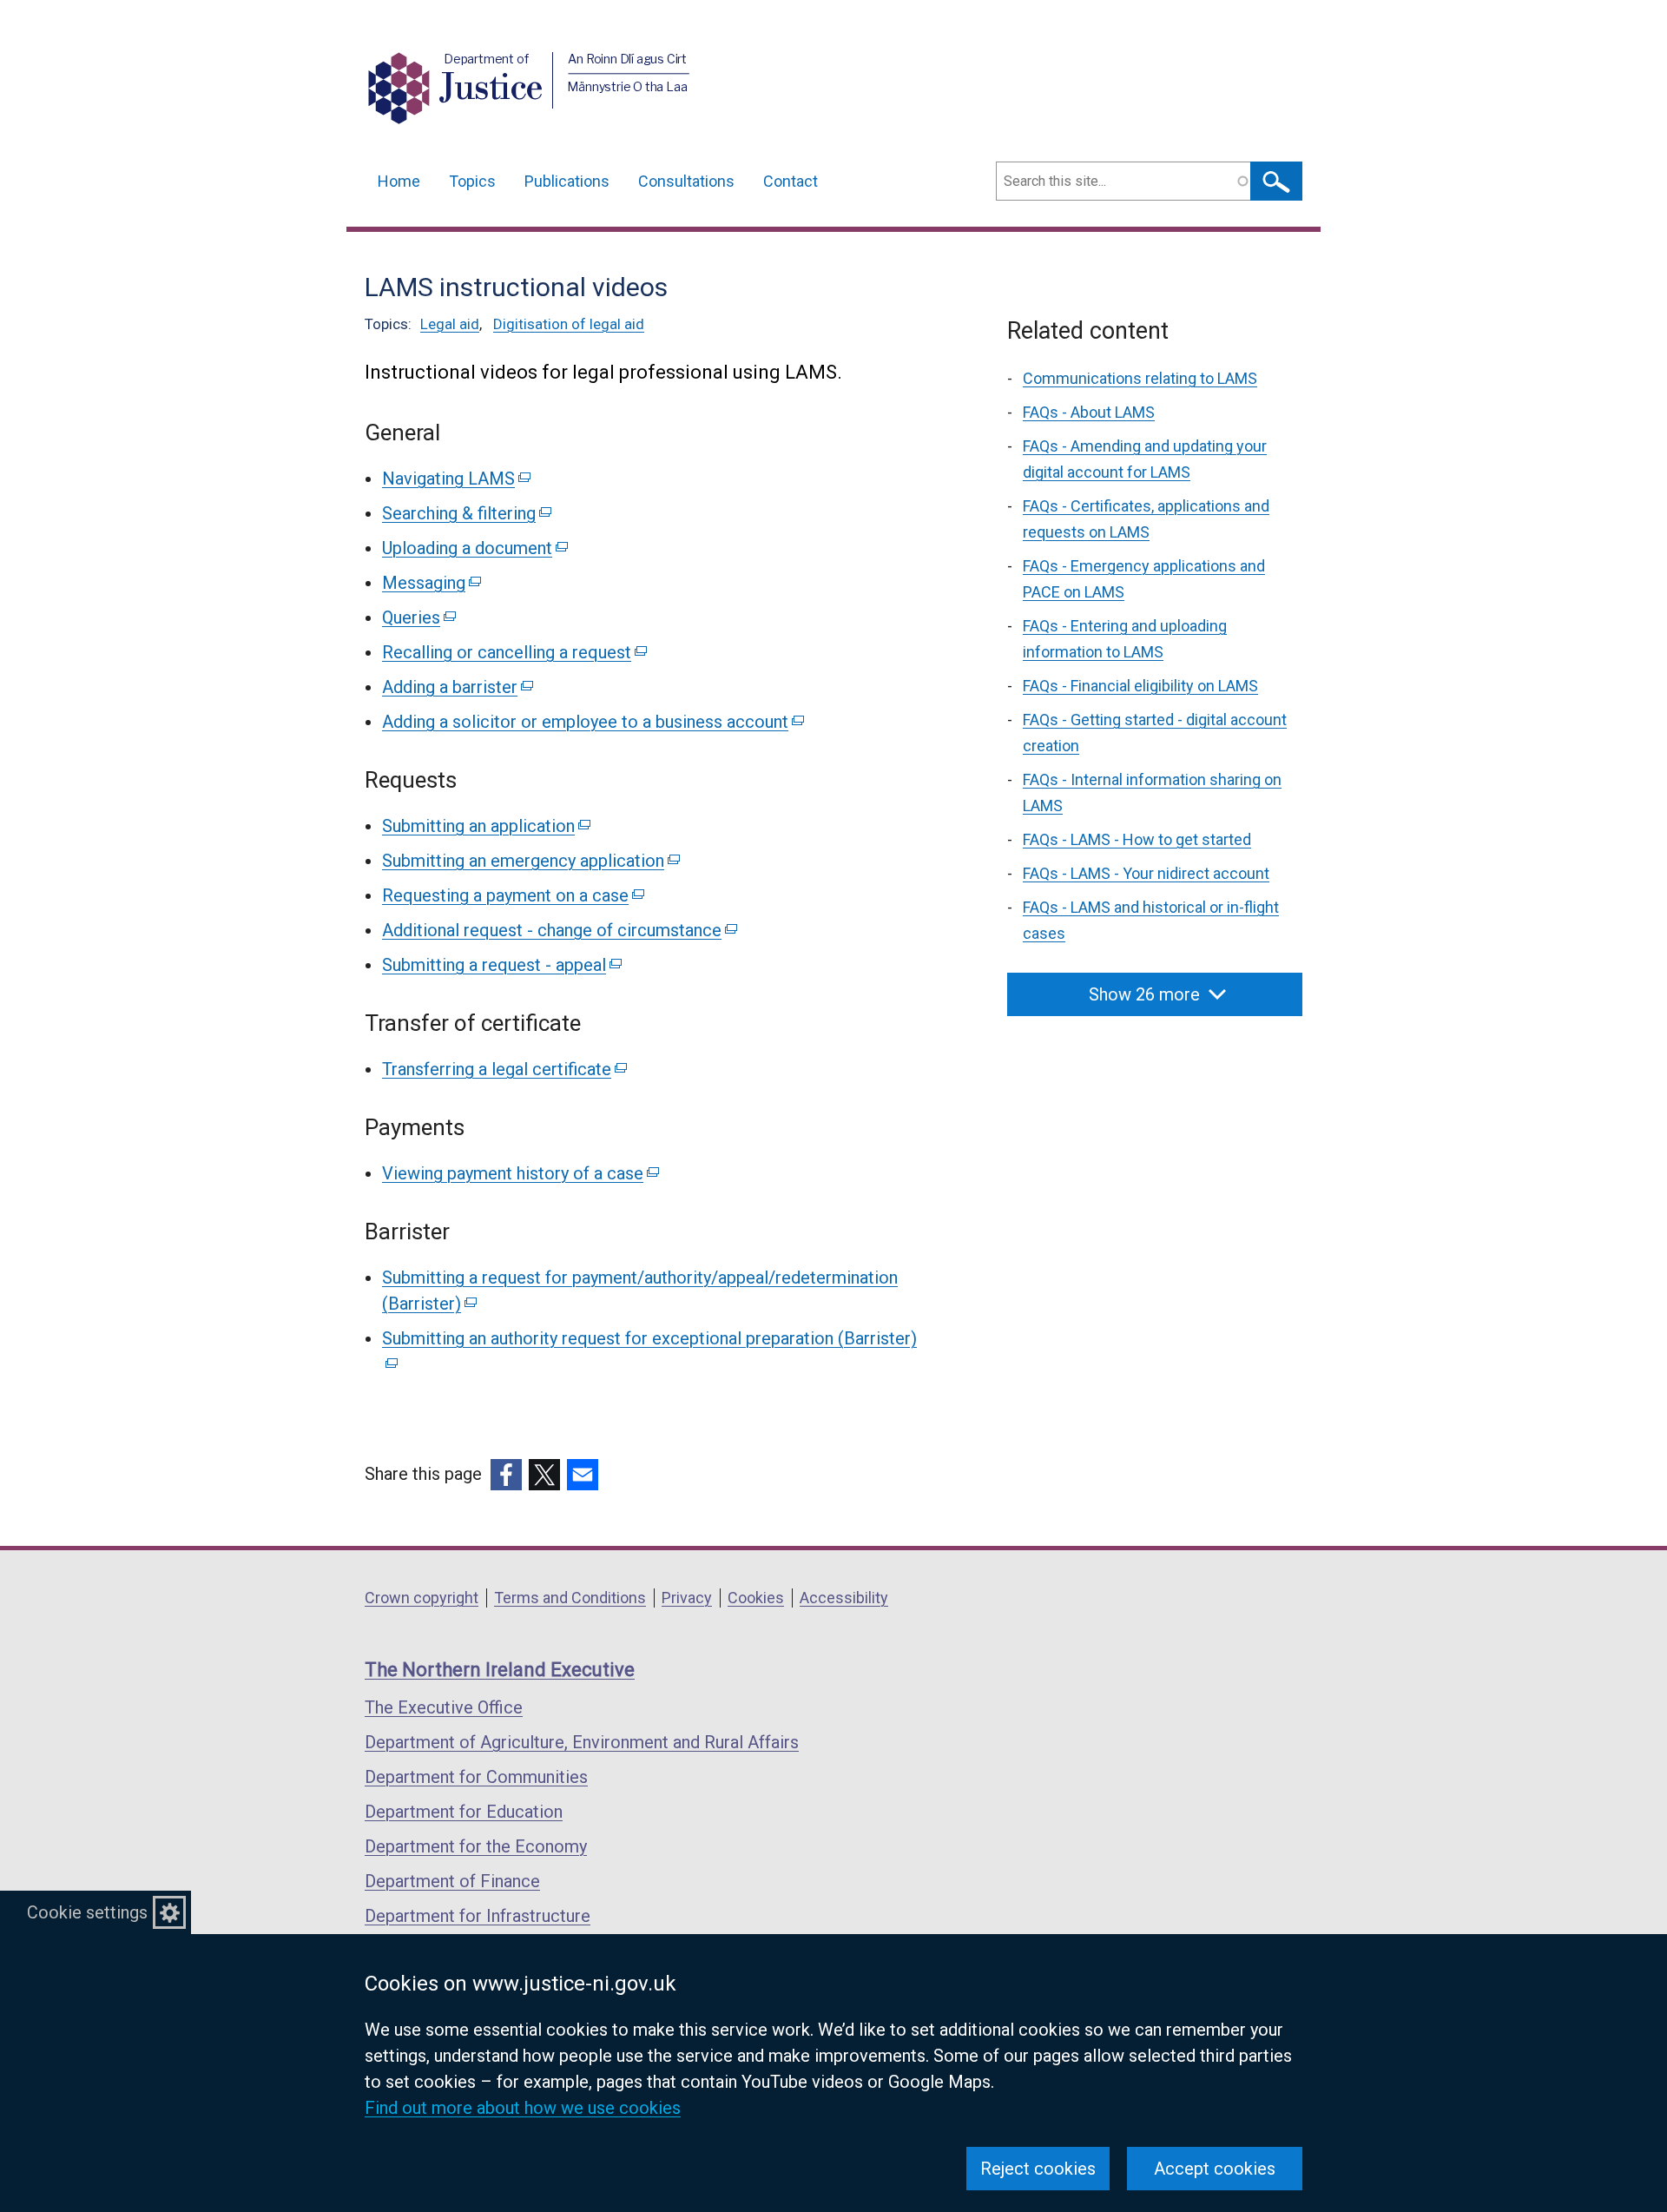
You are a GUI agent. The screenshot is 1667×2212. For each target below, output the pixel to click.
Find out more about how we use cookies (523, 2108)
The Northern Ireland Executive (500, 1670)
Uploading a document (474, 548)
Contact (791, 181)
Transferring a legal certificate (503, 1069)
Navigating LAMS (455, 479)
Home (399, 181)
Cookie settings (87, 1912)
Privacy (687, 1598)
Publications (567, 181)
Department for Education (464, 1812)
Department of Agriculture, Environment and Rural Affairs (582, 1742)
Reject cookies (1038, 2169)
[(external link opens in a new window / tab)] (506, 1475)
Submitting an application (485, 826)
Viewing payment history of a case (519, 1173)
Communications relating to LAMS (1140, 378)
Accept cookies (1215, 2169)
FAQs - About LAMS (1089, 412)
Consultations (686, 181)
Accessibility (844, 1598)
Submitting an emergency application (530, 861)
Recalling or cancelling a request (513, 652)
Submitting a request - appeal (501, 965)
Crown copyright (422, 1598)
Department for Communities (476, 1777)
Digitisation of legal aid (569, 324)
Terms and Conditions (570, 1598)
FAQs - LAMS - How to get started (1137, 839)
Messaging (430, 583)
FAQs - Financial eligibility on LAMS (1140, 686)
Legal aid (450, 324)
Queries (418, 617)
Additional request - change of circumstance (558, 930)
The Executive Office (444, 1707)
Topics (472, 181)
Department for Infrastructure (478, 1916)
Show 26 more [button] (1144, 994)
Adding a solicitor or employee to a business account (592, 722)
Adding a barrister (456, 687)
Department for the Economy (476, 1846)
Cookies (756, 1598)
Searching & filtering (465, 513)
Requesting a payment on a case (512, 895)
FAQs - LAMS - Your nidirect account (1146, 873)
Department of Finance (452, 1881)
